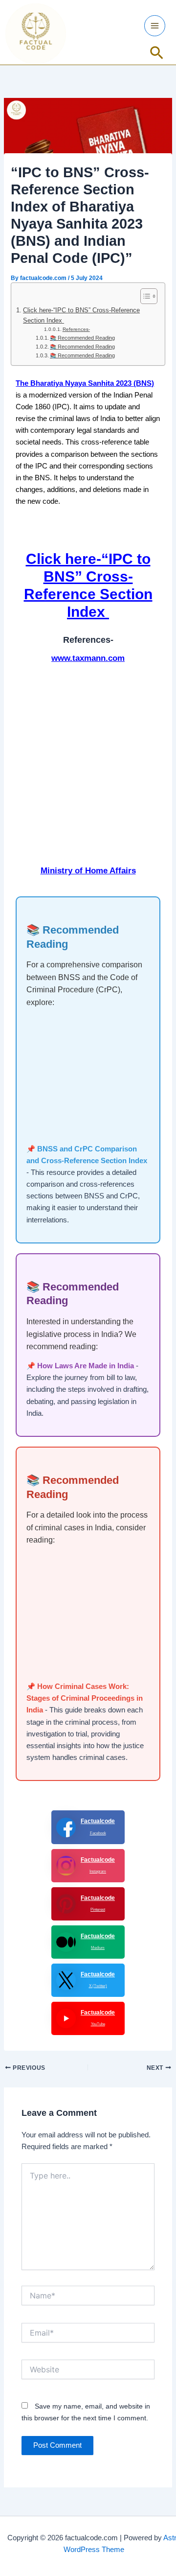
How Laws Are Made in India (86, 1366)
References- (76, 329)
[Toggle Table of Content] (144, 296)
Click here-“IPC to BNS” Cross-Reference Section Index (81, 315)
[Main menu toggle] (155, 26)
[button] (157, 53)
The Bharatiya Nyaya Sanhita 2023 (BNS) (85, 383)
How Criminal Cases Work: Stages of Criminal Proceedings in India (85, 1698)
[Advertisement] (88, 769)
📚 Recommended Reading (82, 338)
